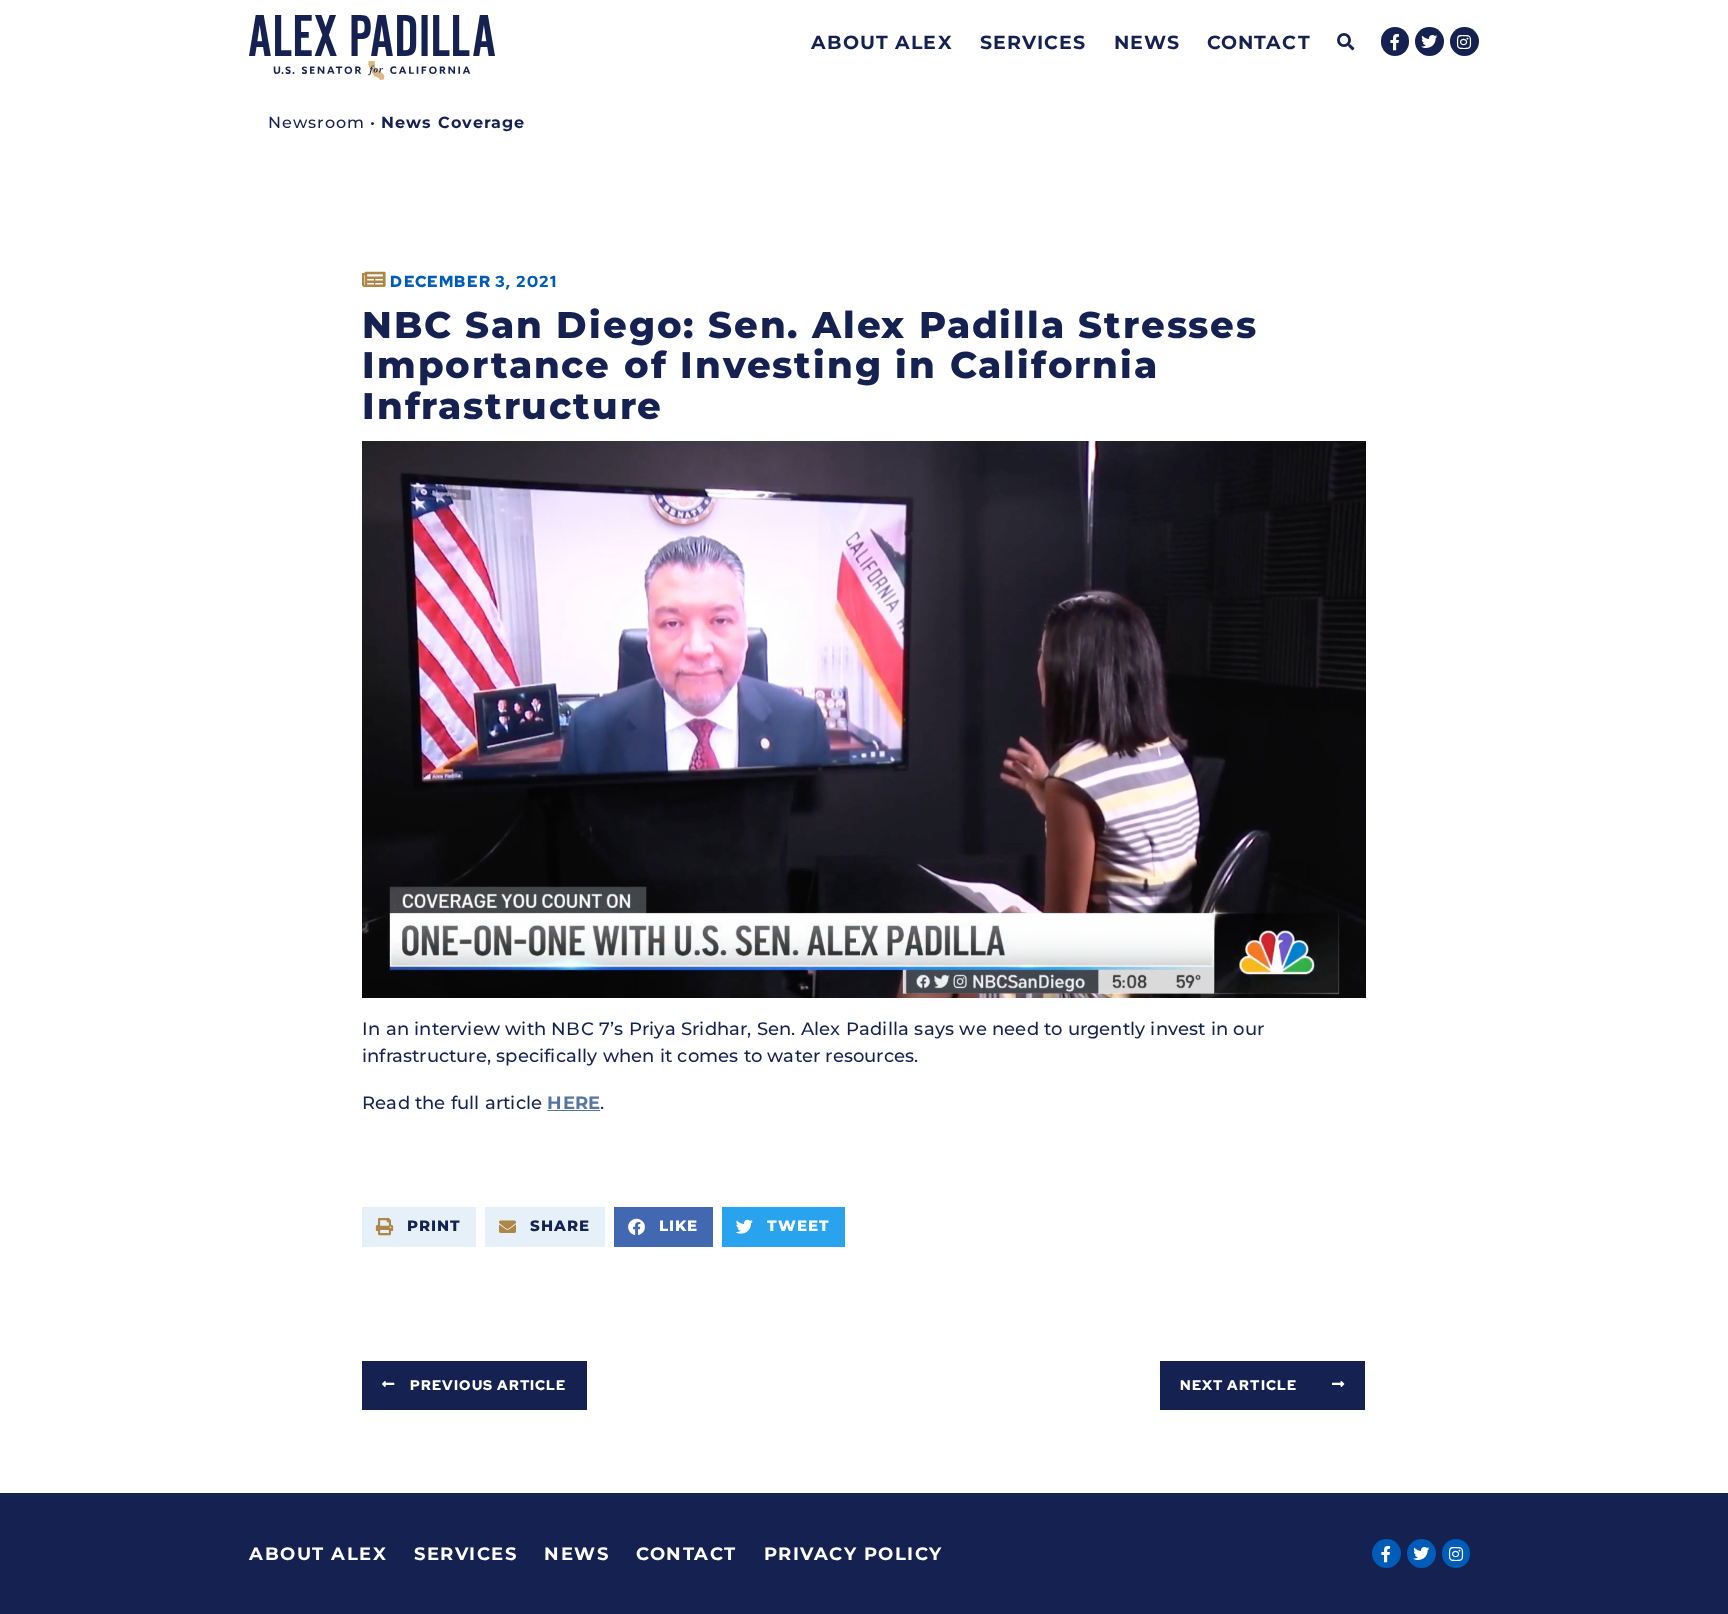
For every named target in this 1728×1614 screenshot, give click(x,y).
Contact (1259, 42)
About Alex (882, 42)
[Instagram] (1464, 41)
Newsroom (316, 122)
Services (1033, 42)
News (1147, 42)
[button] (1346, 42)
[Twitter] (1429, 41)
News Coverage (453, 122)
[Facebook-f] (1395, 41)
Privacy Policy (853, 1554)
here (573, 1103)
